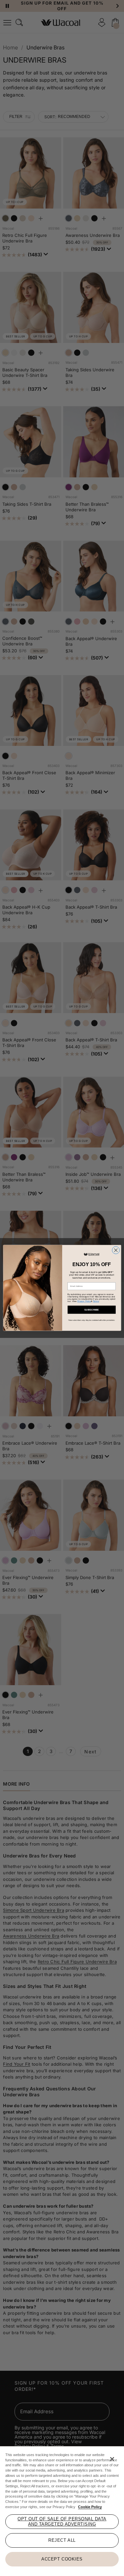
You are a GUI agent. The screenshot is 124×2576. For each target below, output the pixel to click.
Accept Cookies (62, 2559)
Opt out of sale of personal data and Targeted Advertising (62, 2521)
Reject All (62, 2540)
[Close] (112, 2459)
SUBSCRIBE (91, 1310)
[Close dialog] (116, 1250)
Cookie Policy (90, 2507)
